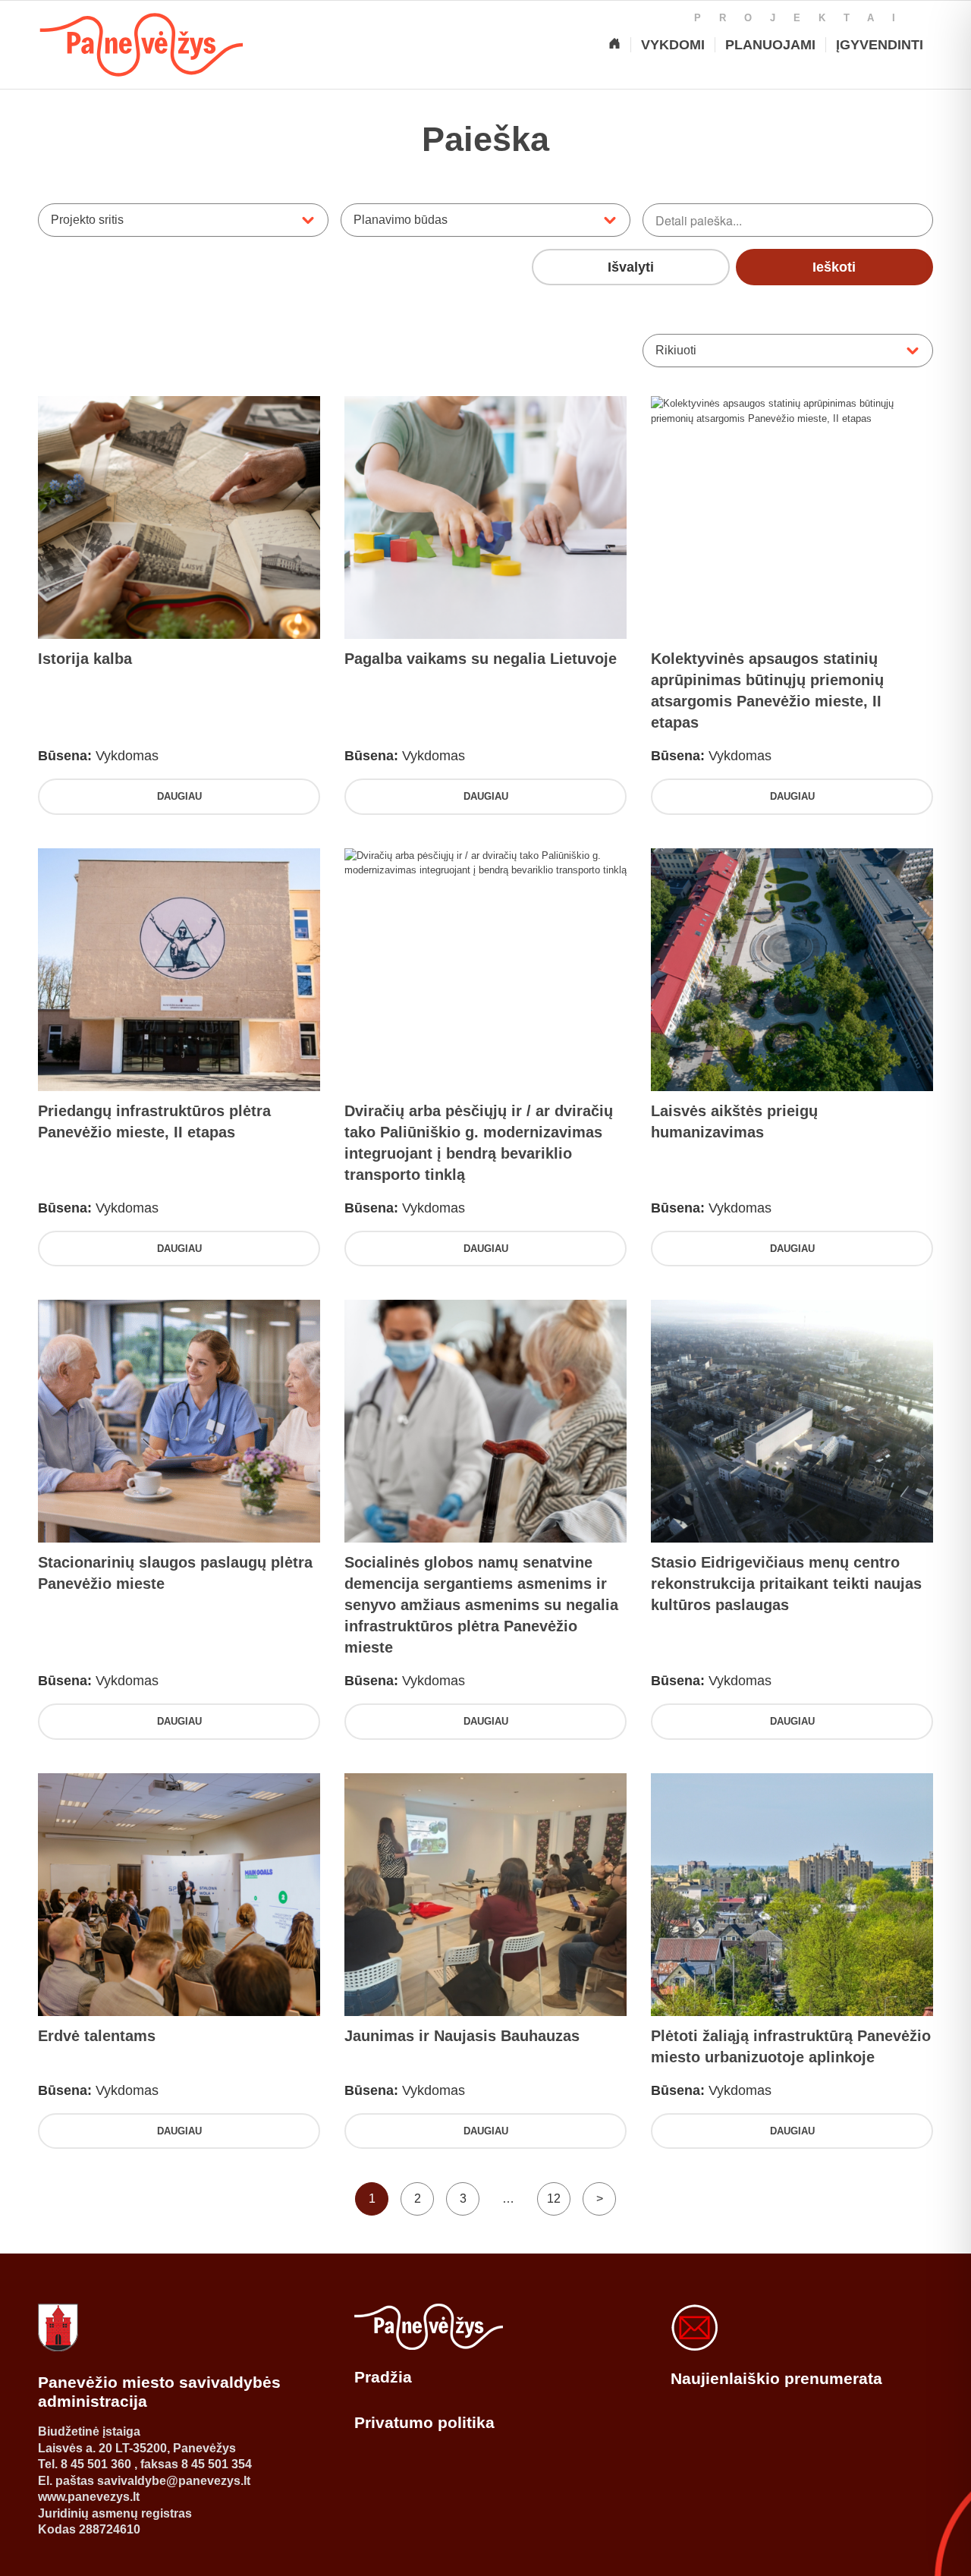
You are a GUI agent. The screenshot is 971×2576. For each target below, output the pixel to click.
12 (554, 2199)
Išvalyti (631, 267)
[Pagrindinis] (614, 45)
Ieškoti (834, 267)
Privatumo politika (424, 2422)
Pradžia (383, 2377)
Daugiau (179, 796)
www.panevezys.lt (89, 2497)
